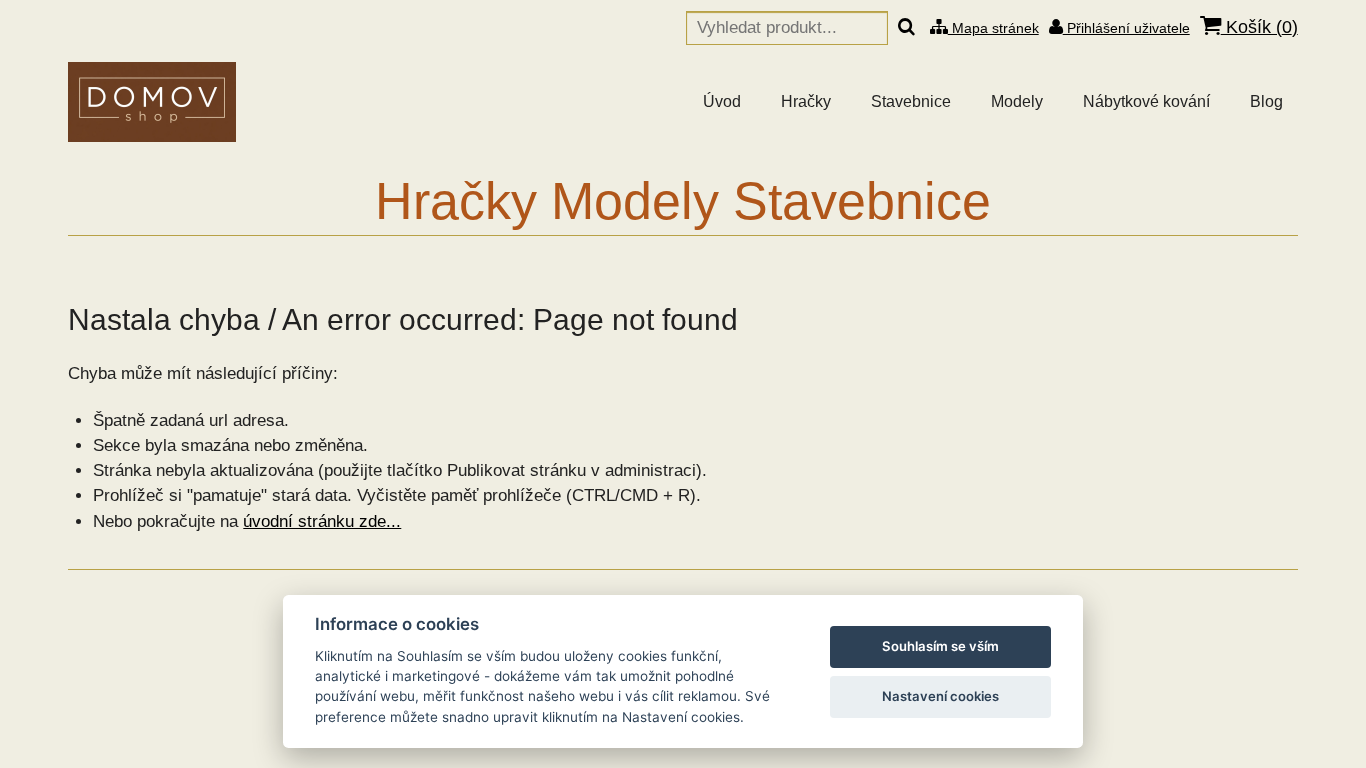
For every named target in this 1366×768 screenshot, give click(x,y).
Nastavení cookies (940, 696)
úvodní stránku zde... (322, 521)
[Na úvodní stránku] (152, 102)
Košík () (1259, 27)
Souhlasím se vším (940, 646)
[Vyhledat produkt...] (906, 28)
